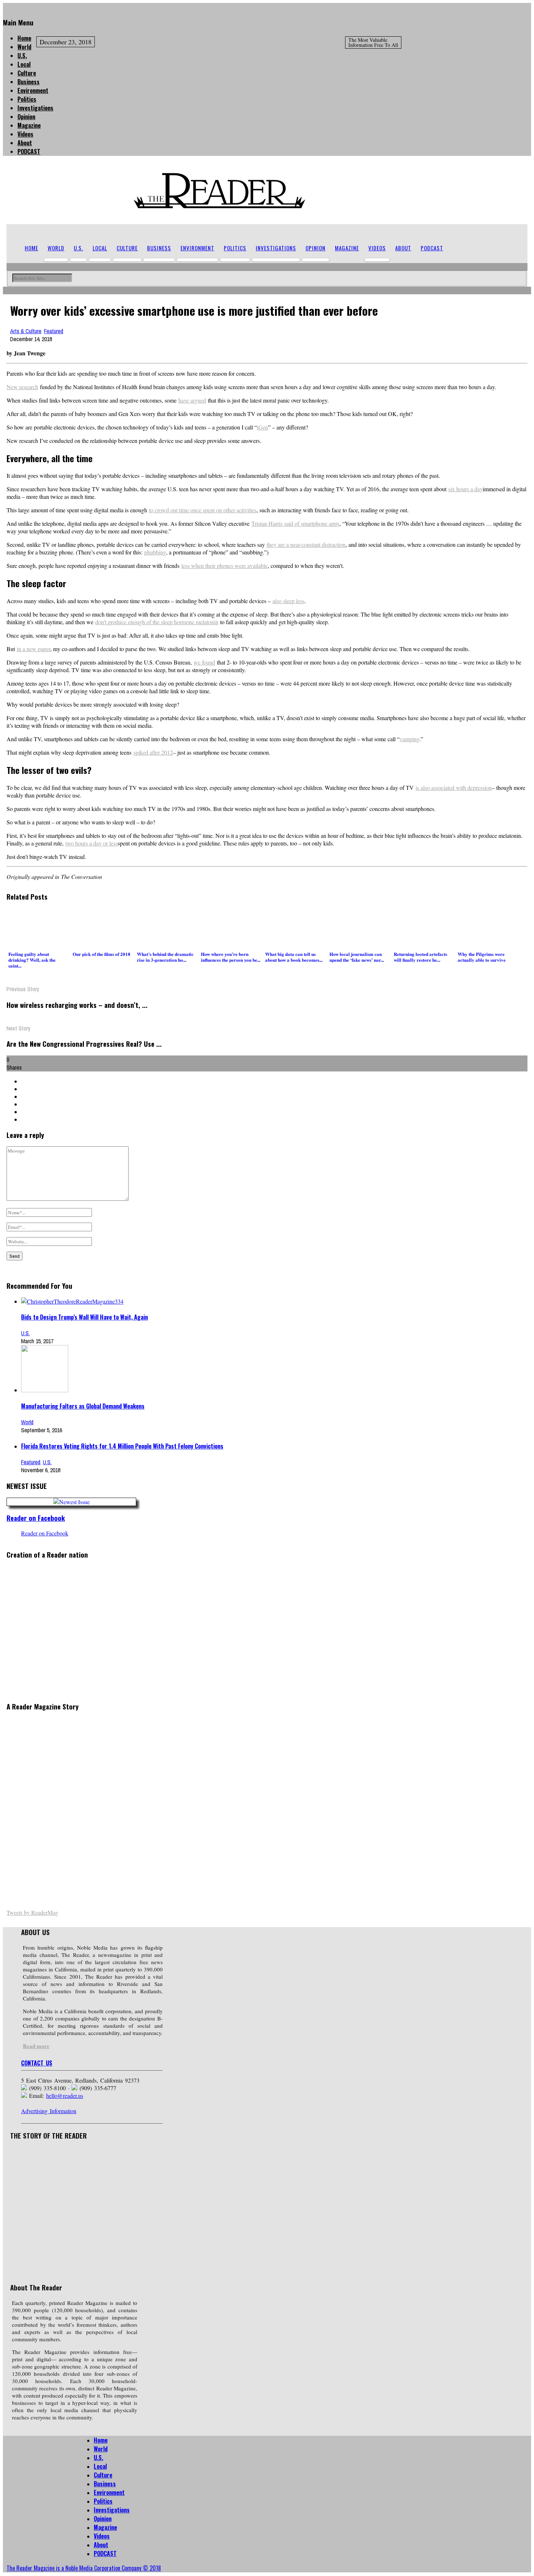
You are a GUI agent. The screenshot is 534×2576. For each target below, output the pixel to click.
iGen (262, 427)
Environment (33, 90)
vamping (410, 739)
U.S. (22, 56)
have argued (192, 400)
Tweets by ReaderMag (32, 1912)
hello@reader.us (65, 2095)
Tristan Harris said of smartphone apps (295, 523)
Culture (27, 73)
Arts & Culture (26, 331)
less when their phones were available (224, 566)
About (25, 143)
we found (204, 662)
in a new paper (33, 649)
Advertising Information (49, 2111)
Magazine (29, 125)
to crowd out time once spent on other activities (203, 510)
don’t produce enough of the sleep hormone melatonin (157, 622)
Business (29, 82)
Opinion (26, 117)
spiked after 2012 (153, 752)
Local (24, 64)
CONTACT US (37, 2063)
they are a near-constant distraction (306, 544)
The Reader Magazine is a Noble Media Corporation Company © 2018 (84, 2568)
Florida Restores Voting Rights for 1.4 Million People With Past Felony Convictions (122, 1446)
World (24, 47)
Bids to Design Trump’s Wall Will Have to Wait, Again (84, 1317)
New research (22, 387)
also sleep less (288, 601)
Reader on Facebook (36, 1518)
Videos (25, 134)
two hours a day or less (92, 843)
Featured (54, 331)
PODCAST (29, 152)
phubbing (155, 552)
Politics (27, 99)
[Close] (5, 7)
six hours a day (466, 489)
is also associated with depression (454, 788)
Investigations (35, 108)
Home (24, 38)
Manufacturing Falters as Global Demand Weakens (83, 1406)
